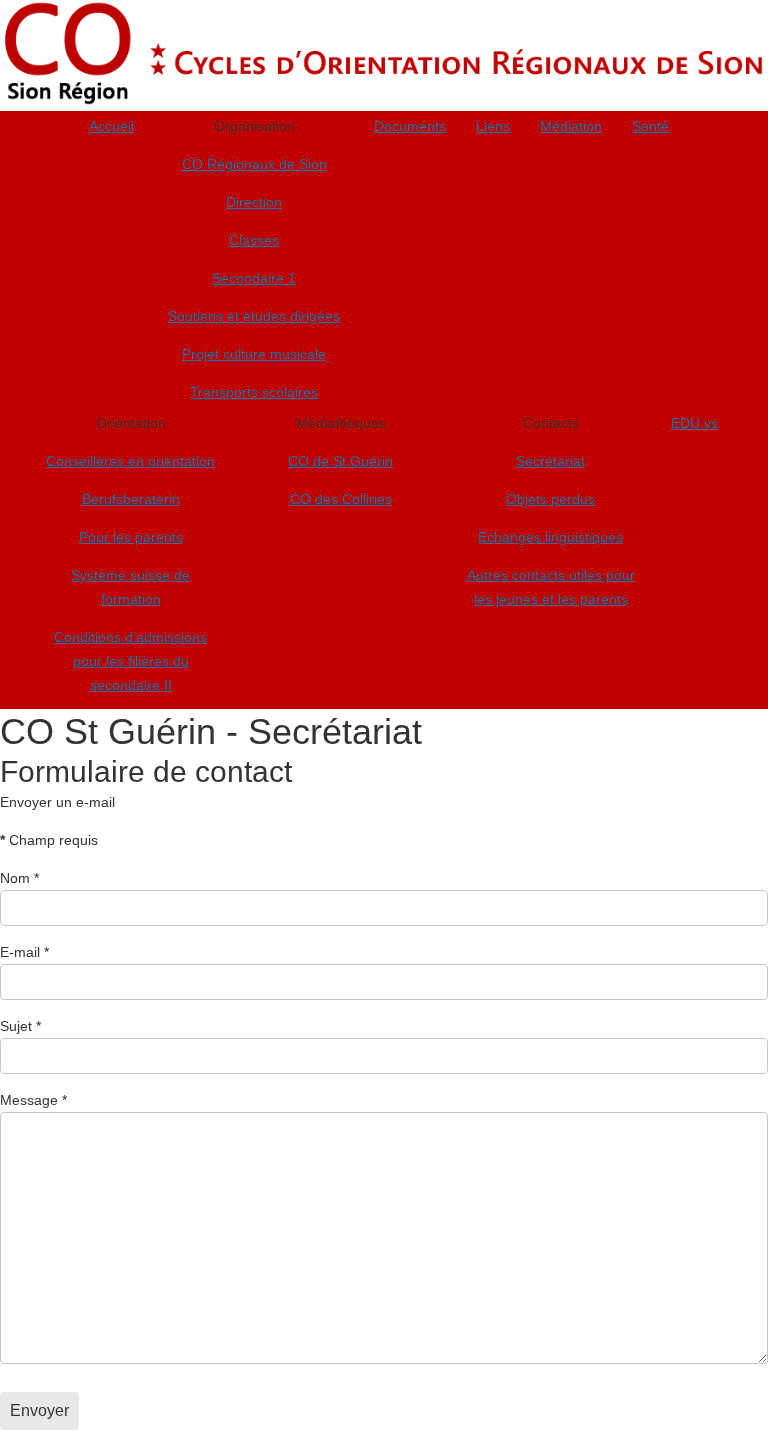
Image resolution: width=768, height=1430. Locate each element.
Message (33, 1100)
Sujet (20, 1026)
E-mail (24, 952)
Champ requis (49, 840)
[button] (254, 129)
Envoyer (39, 1410)
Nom (19, 878)
